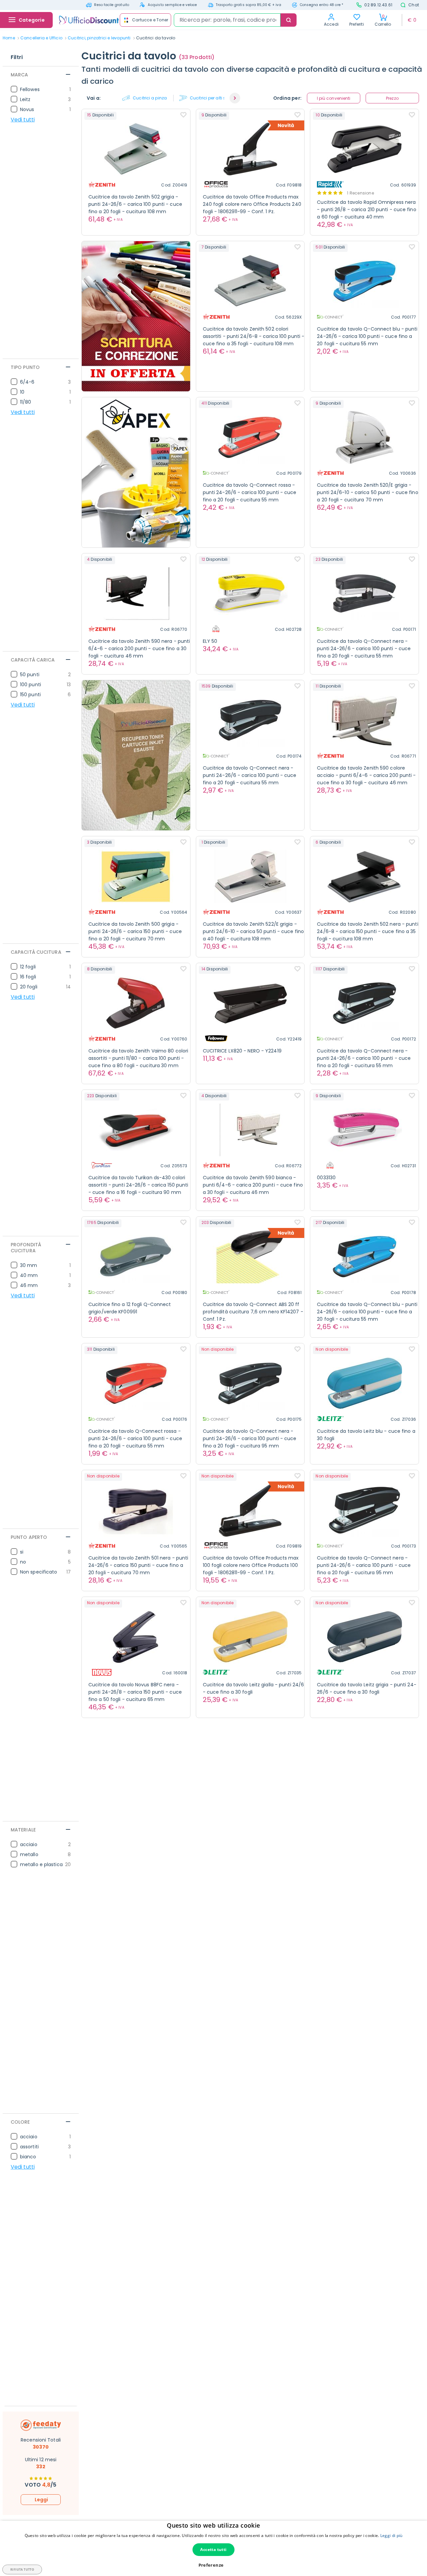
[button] (235, 98)
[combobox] (227, 20)
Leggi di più (391, 2535)
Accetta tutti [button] (213, 2549)
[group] (148, 98)
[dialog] (213, 2548)
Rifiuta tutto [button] (22, 2569)
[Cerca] (289, 20)
